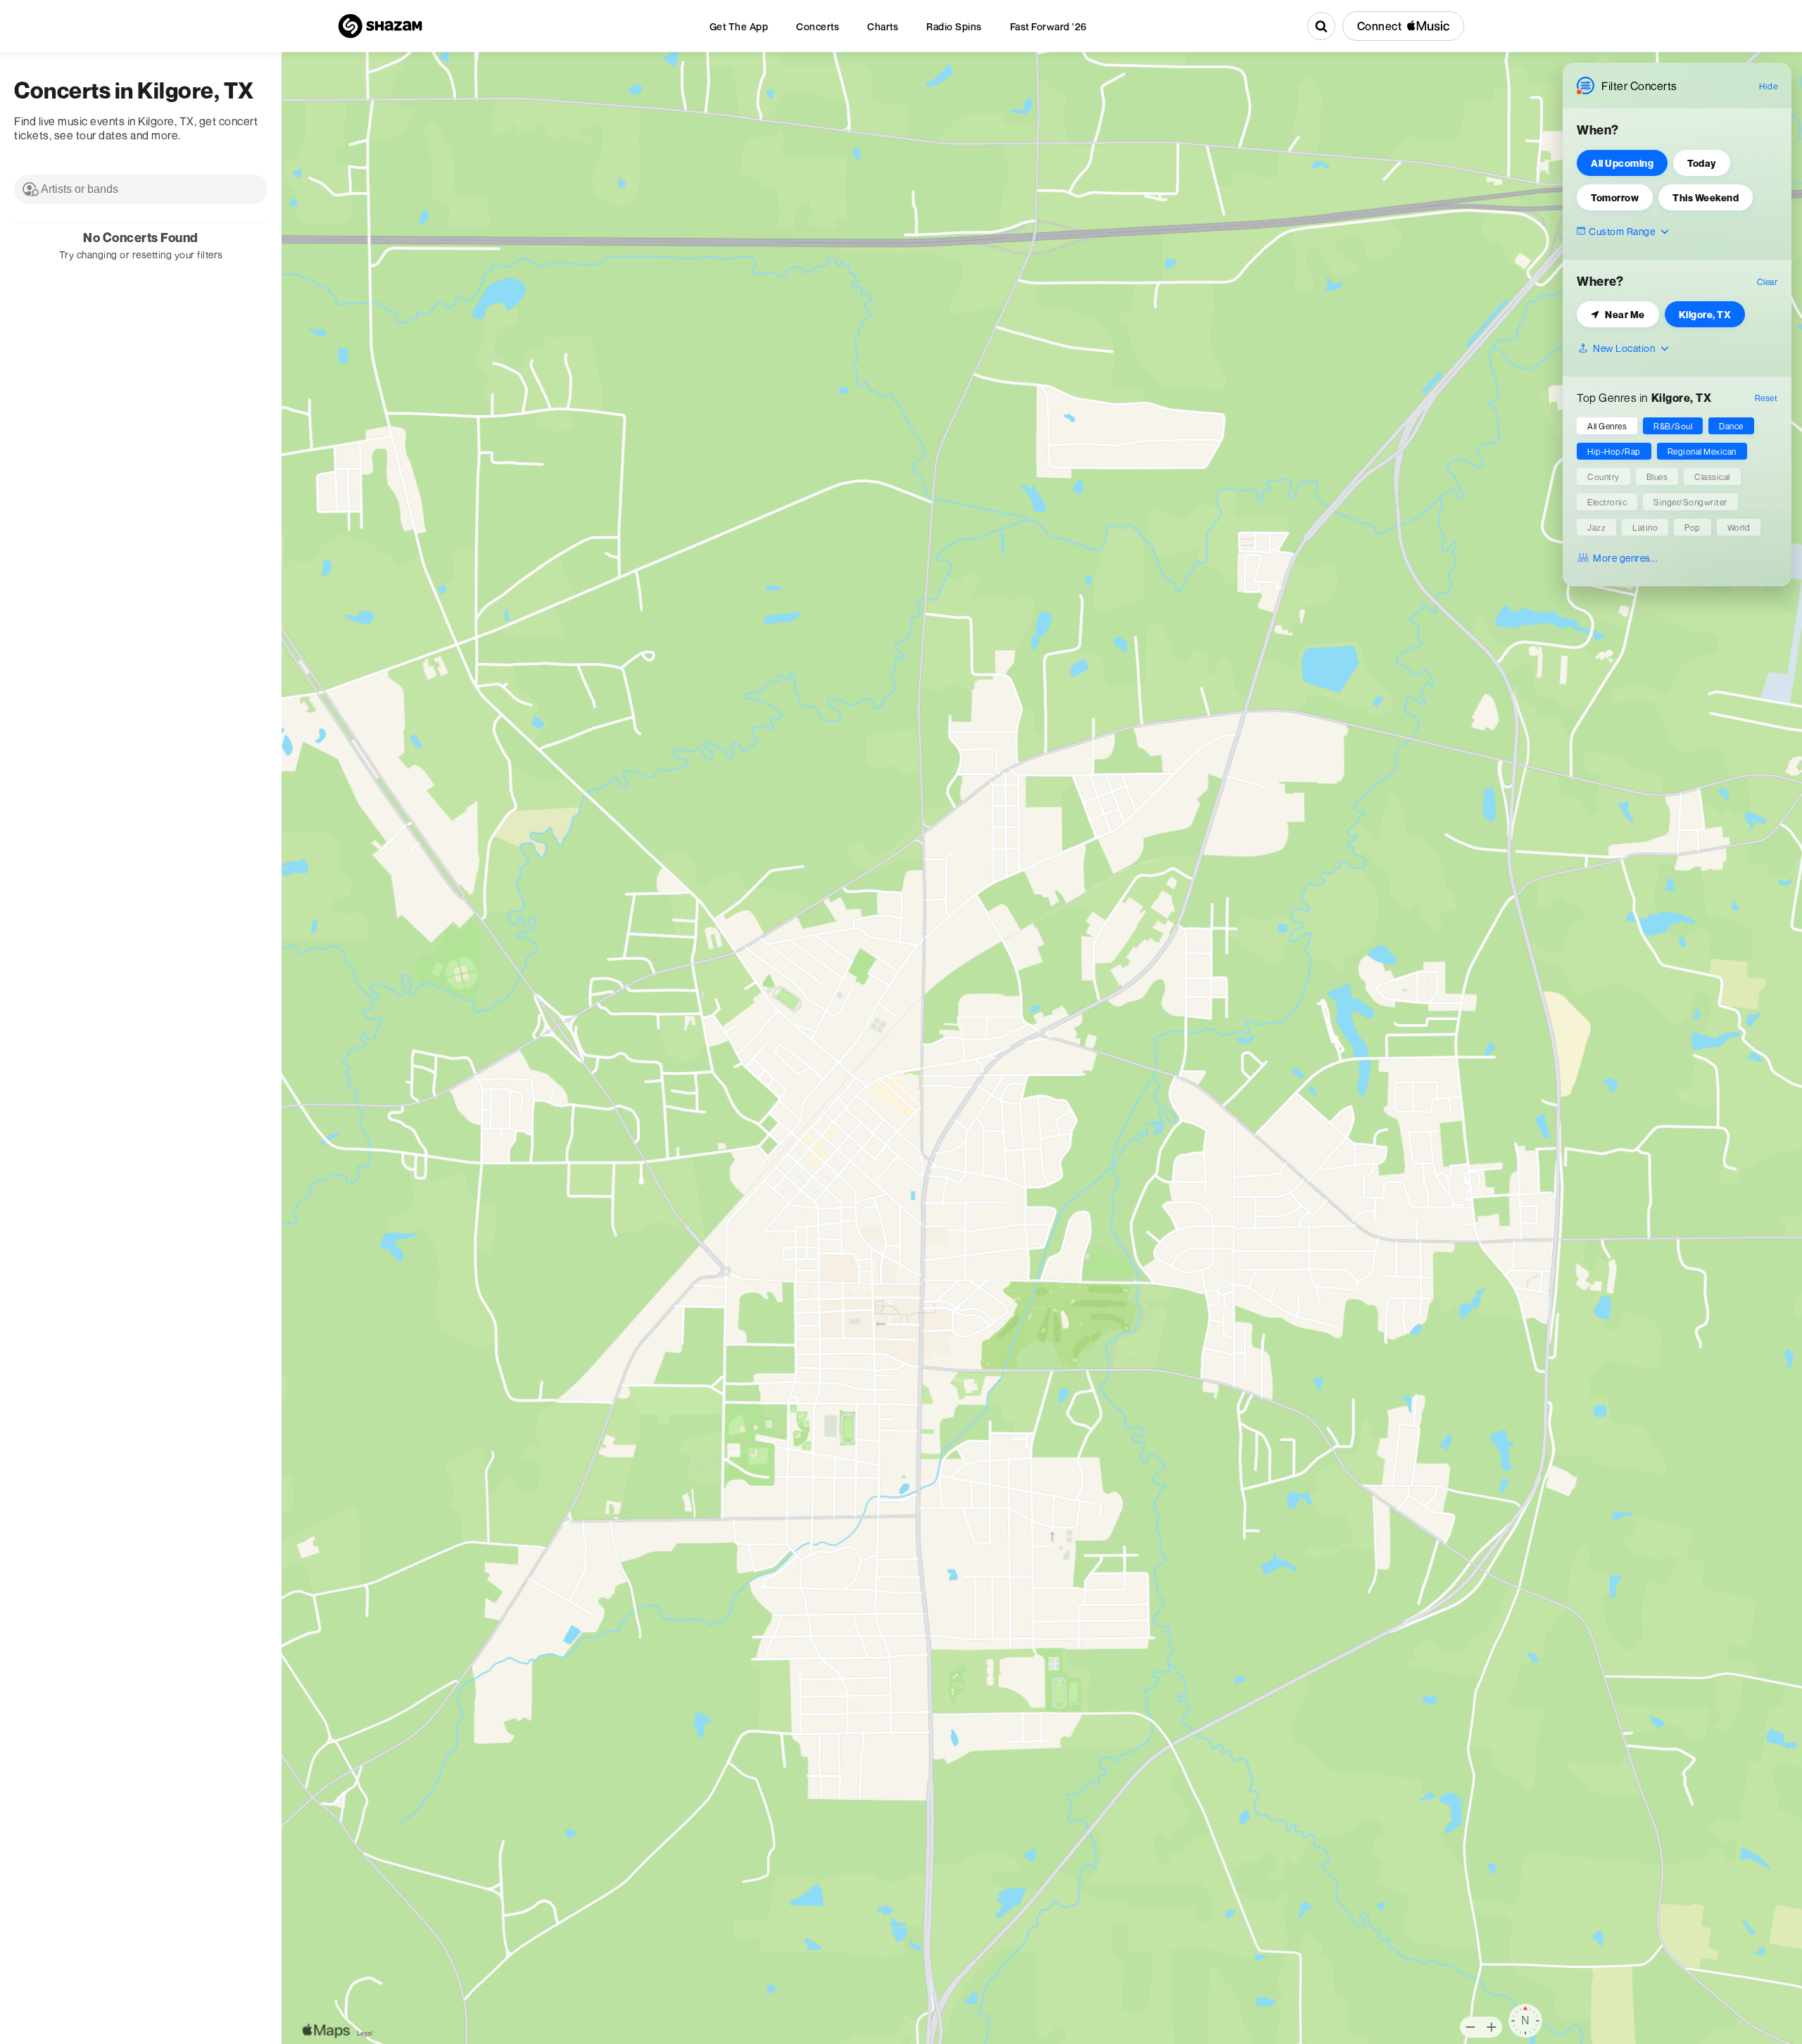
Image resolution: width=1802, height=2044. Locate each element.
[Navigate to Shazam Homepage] (380, 26)
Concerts (818, 26)
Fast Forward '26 (1048, 26)
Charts (883, 26)
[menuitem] (739, 26)
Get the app (739, 26)
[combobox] (141, 189)
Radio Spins (954, 26)
